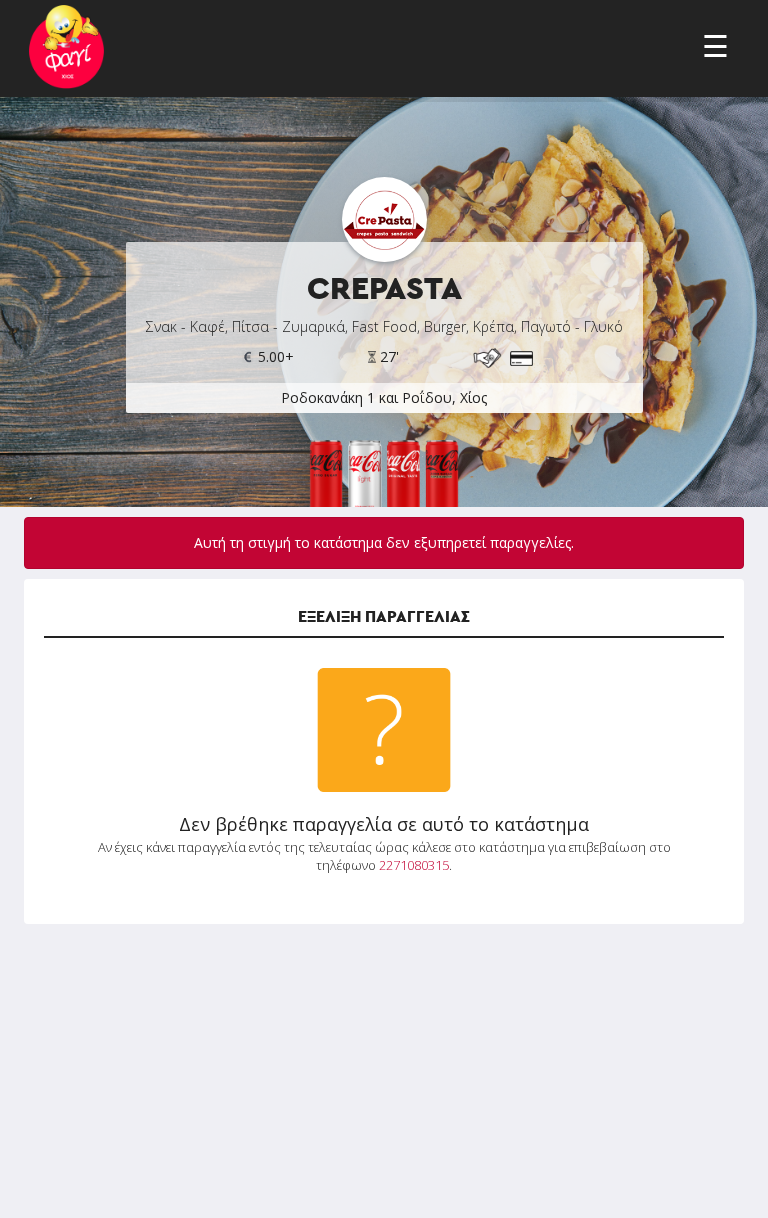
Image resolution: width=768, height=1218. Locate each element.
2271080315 (414, 865)
